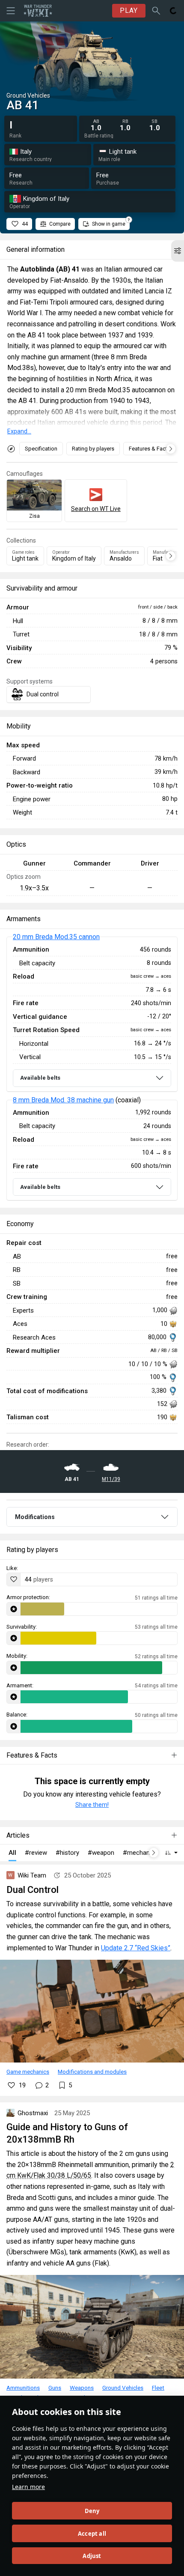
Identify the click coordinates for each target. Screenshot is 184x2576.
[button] (178, 251)
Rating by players (93, 449)
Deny (92, 2511)
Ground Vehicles (123, 2388)
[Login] (173, 11)
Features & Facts (150, 449)
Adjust (92, 2556)
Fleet (158, 2388)
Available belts (40, 1078)
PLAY (129, 10)
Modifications (35, 1517)
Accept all (92, 2534)
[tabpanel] (92, 1069)
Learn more (28, 2487)
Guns (55, 2388)
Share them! (92, 1805)
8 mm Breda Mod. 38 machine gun (63, 1100)
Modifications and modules (92, 2072)
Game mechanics (28, 2072)
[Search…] (156, 11)
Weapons (82, 2388)
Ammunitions (23, 2388)
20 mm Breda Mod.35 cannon (56, 937)
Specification (41, 449)
